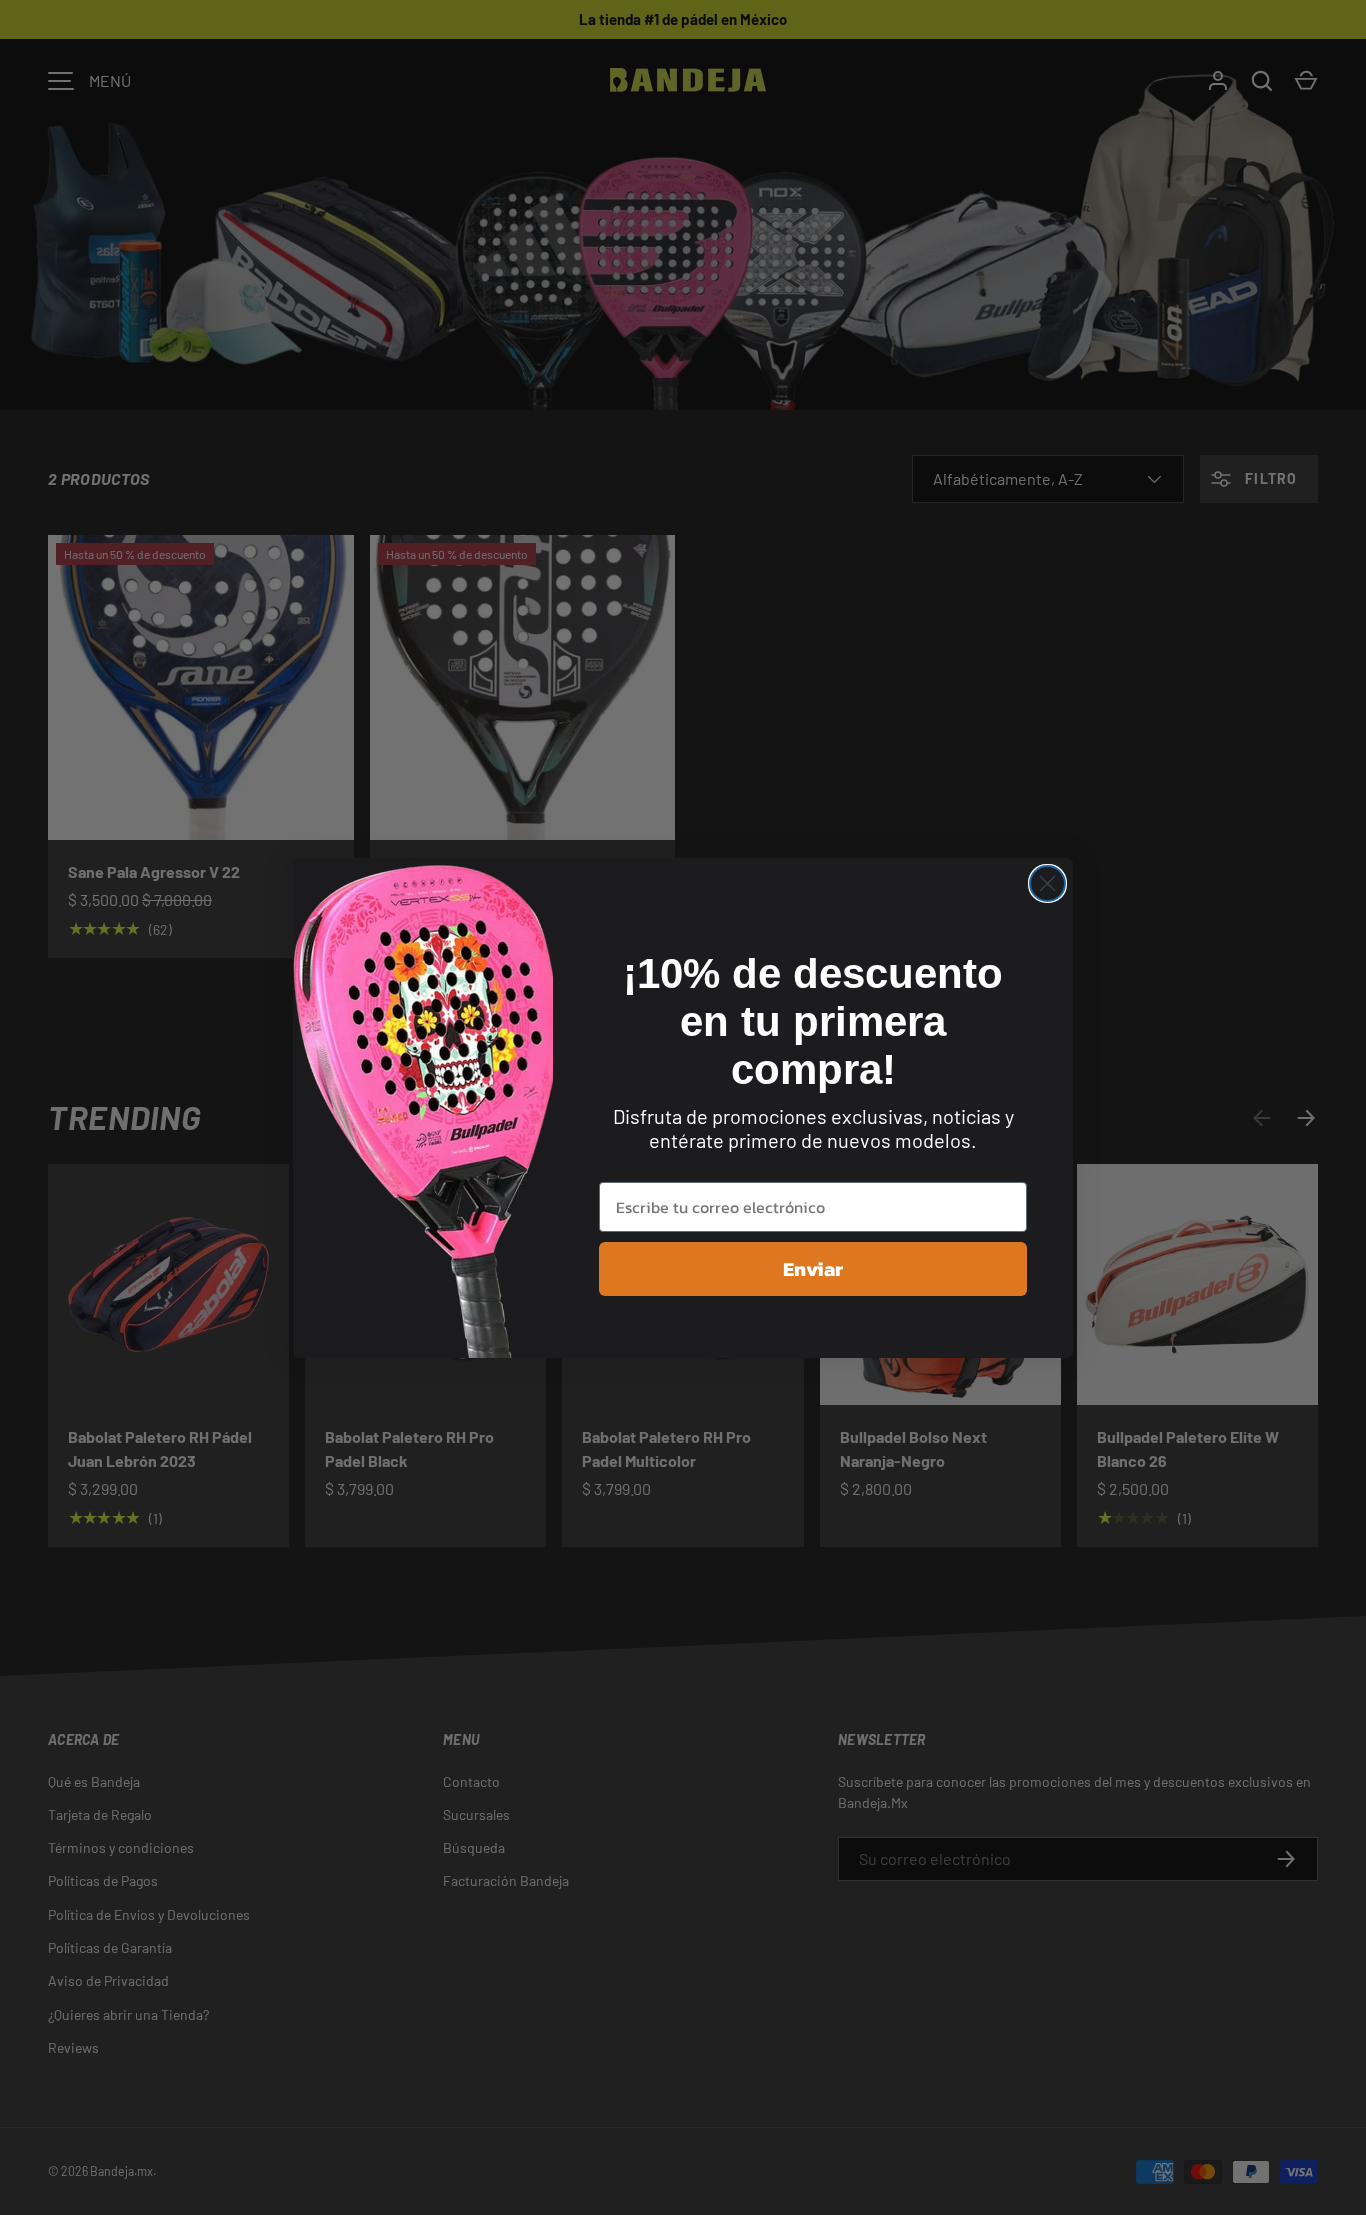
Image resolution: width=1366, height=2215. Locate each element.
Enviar (813, 1269)
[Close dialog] (1047, 883)
